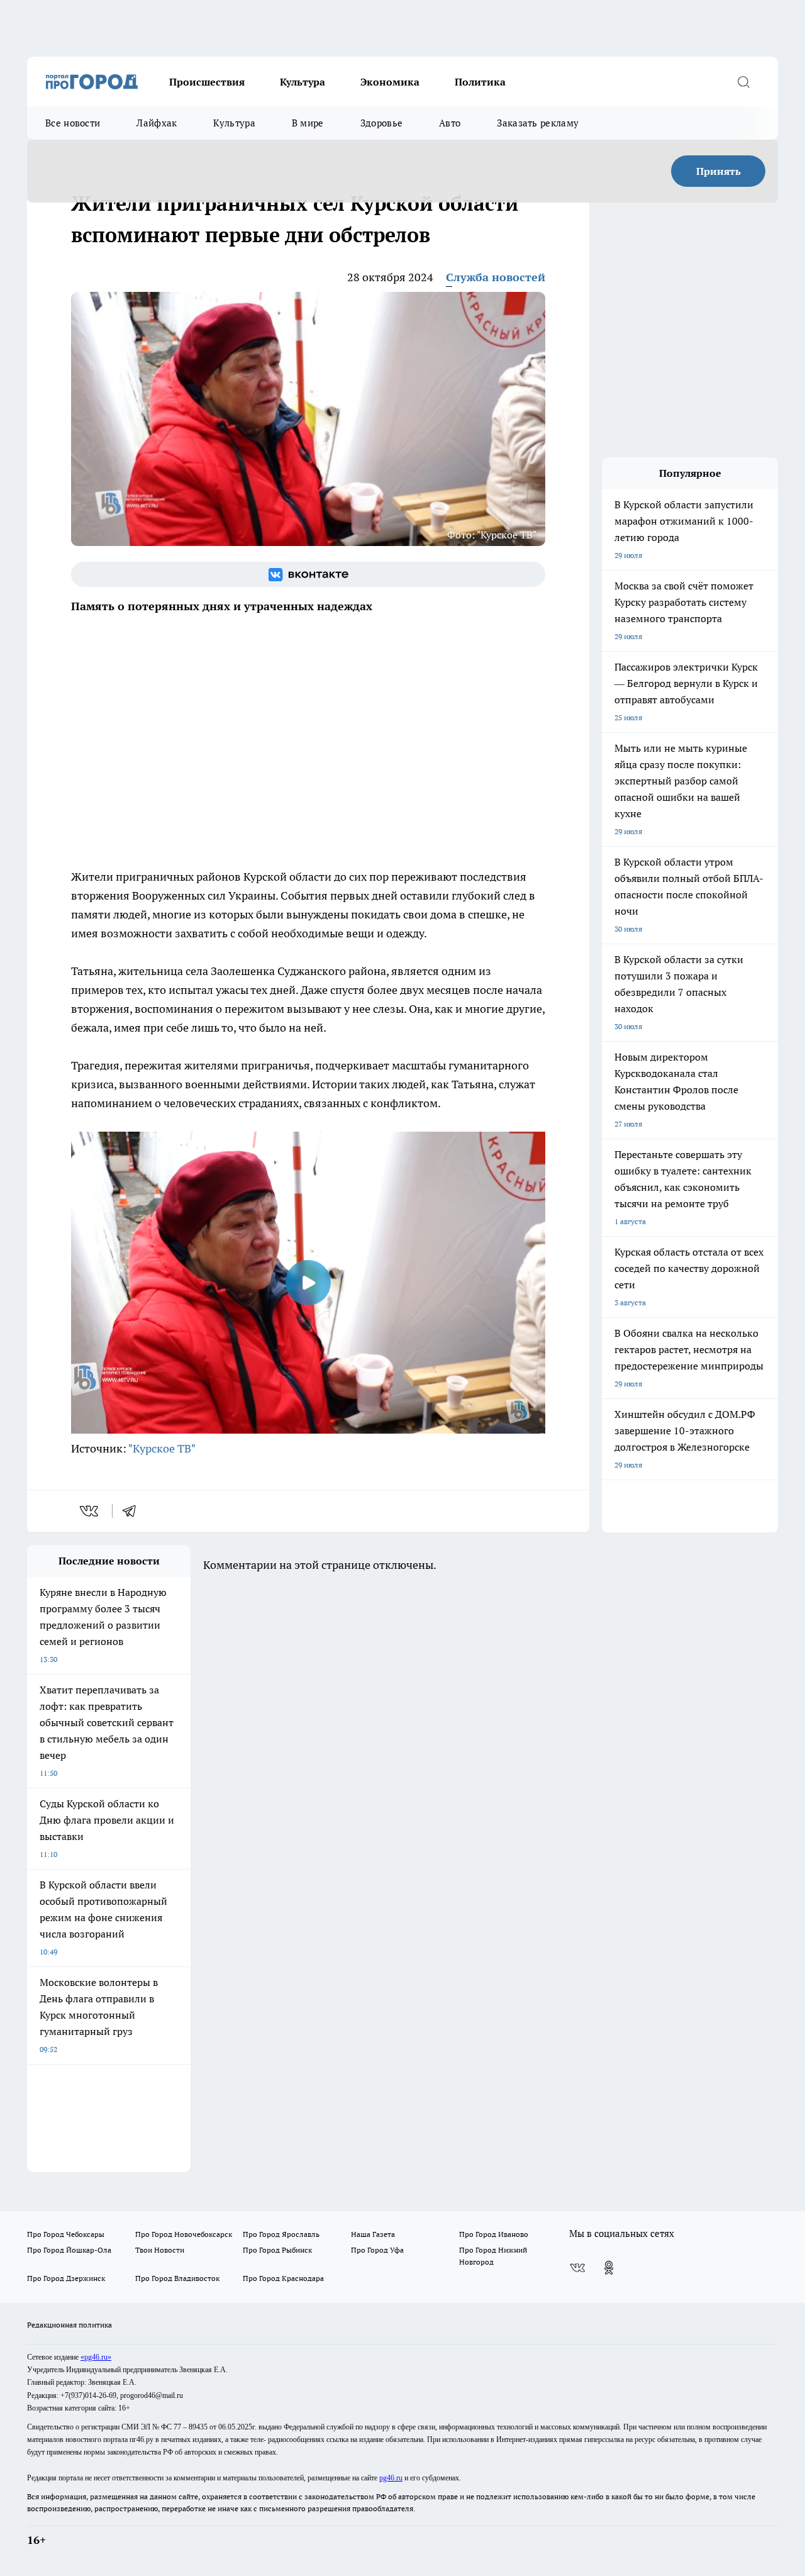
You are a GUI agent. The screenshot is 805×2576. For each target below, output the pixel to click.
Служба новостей (496, 277)
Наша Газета (373, 2234)
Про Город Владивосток (177, 2278)
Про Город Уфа (377, 2250)
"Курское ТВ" (162, 1448)
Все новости (73, 123)
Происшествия (207, 82)
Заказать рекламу (538, 123)
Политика (480, 82)
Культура (303, 82)
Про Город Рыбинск (277, 2250)
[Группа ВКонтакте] (308, 574)
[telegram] (133, 1511)
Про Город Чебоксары (66, 2234)
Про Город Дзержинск (66, 2278)
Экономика (390, 82)
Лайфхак (157, 123)
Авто (450, 123)
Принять (719, 171)
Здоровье (381, 123)
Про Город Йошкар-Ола (69, 2250)
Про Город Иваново (494, 2234)
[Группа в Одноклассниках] (609, 2268)
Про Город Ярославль (281, 2234)
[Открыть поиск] (743, 82)
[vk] (90, 1511)
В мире (308, 123)
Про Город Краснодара (283, 2278)
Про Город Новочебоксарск (184, 2234)
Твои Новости (160, 2250)
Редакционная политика (69, 2325)
